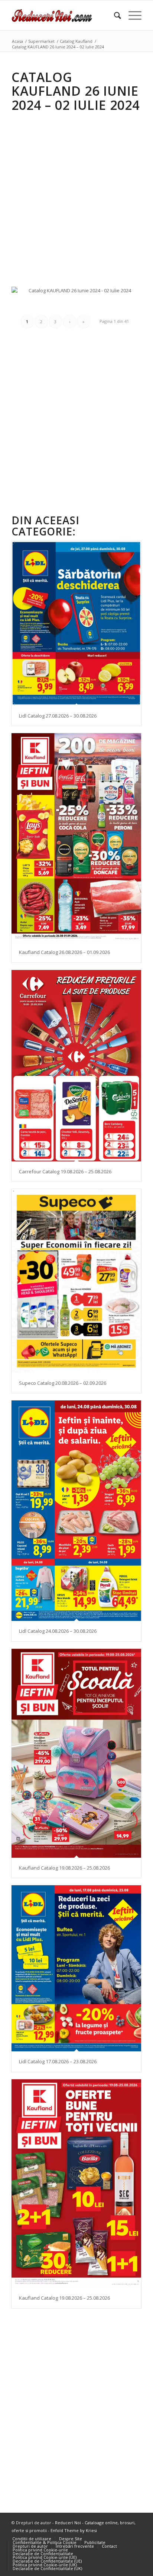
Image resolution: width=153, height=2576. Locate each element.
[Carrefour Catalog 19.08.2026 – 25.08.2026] (76, 1066)
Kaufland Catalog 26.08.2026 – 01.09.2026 (64, 952)
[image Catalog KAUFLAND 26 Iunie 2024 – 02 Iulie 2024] (80, 293)
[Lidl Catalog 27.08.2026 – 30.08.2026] (76, 623)
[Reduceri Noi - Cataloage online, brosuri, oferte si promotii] (64, 15)
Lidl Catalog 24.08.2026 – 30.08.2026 (58, 1631)
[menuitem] (114, 15)
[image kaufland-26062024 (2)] (80, 303)
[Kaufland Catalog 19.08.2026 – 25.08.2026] (76, 1753)
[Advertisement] (76, 194)
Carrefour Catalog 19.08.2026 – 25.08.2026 (65, 1171)
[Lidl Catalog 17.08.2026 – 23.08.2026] (76, 1968)
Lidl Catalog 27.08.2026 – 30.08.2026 (58, 716)
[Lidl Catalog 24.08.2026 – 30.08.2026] (76, 1511)
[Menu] (131, 15)
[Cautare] (114, 15)
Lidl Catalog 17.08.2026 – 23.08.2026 (58, 2061)
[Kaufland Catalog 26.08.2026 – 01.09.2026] (76, 838)
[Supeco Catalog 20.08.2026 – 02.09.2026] (76, 1281)
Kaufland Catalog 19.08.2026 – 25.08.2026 (64, 1868)
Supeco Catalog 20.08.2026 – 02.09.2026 (63, 1383)
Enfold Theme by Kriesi (74, 2530)
